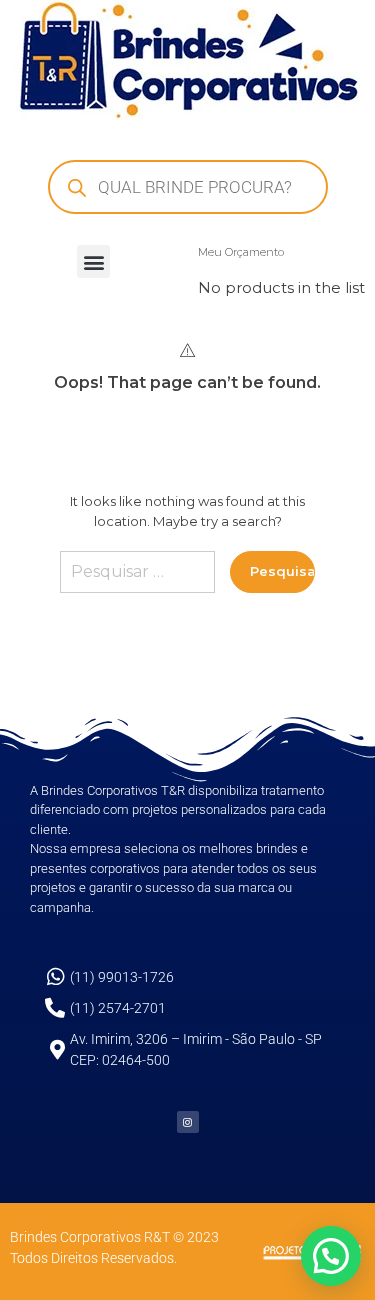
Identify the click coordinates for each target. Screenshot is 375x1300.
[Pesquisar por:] (137, 579)
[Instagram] (188, 1122)
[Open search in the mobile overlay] (188, 187)
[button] (93, 261)
